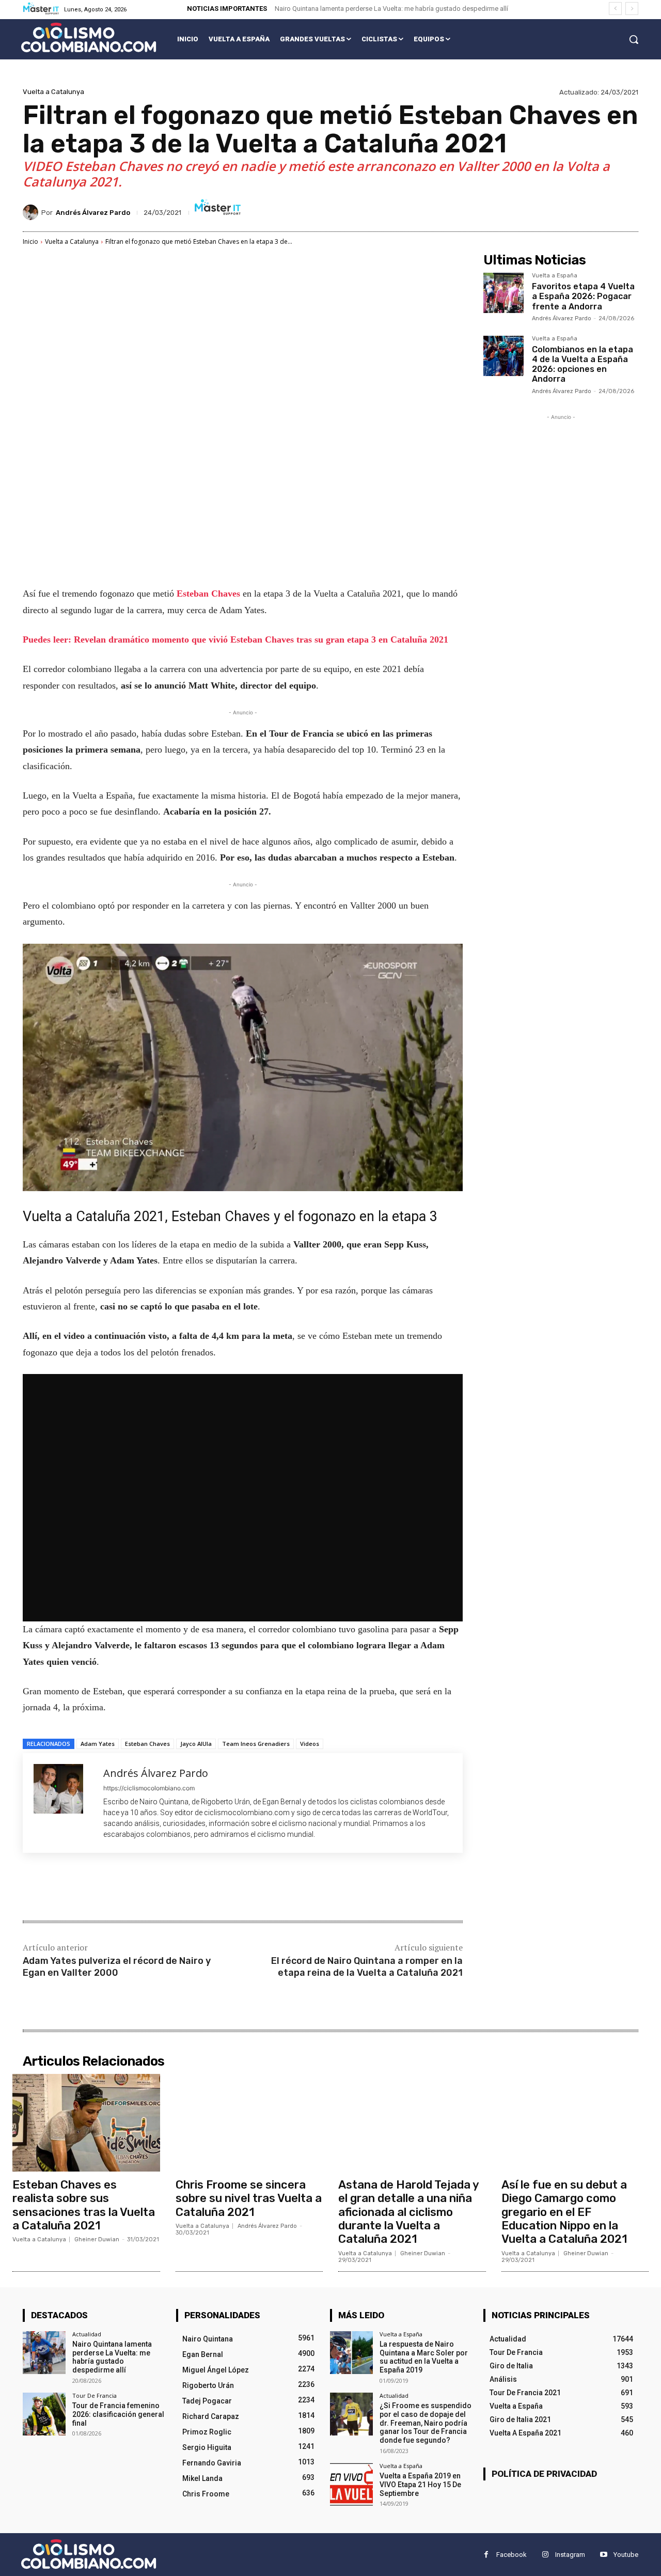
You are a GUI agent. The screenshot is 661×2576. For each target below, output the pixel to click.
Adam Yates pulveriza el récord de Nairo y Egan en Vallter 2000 (117, 1967)
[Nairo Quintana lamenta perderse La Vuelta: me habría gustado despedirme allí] (44, 2353)
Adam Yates (98, 1744)
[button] (634, 39)
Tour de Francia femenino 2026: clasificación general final (118, 2414)
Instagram (570, 2555)
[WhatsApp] (168, 1888)
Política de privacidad (544, 2474)
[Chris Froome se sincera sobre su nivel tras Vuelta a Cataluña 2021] (249, 2122)
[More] (193, 1888)
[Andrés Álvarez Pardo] (32, 212)
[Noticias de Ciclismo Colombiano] (89, 37)
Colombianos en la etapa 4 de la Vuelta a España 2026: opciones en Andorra (583, 364)
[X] (121, 1888)
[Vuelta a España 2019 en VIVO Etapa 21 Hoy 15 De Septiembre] (351, 2484)
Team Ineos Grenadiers (256, 1744)
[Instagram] (545, 2555)
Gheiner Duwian (97, 2239)
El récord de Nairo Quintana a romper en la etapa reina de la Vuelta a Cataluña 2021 (367, 1967)
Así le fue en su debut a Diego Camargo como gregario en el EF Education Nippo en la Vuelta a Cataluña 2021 (564, 2212)
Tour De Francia (95, 2395)
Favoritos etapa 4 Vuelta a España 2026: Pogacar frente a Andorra (583, 296)
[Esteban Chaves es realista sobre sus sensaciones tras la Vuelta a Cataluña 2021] (86, 2122)
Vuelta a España (555, 276)
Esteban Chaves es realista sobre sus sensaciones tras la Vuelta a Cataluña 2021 (84, 2205)
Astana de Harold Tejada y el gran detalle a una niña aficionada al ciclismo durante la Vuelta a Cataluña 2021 (409, 2212)
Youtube (626, 2555)
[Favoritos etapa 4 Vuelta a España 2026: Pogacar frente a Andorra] (503, 293)
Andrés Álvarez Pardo (93, 213)
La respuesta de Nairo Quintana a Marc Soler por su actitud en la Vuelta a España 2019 (424, 2357)
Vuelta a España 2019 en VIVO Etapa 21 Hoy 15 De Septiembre (420, 2485)
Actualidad (87, 2334)
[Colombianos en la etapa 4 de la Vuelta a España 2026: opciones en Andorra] (503, 356)
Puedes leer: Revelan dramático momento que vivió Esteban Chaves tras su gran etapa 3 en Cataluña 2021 (235, 639)
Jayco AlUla (196, 1744)
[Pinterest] (145, 1888)
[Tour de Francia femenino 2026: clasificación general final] (44, 2414)
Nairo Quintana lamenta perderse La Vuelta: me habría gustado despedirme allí (391, 9)
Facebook (512, 2555)
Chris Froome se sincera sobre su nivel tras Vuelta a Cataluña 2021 (249, 2198)
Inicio (30, 241)
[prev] (615, 9)
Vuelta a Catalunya (53, 92)
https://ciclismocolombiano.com (149, 1788)
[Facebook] (97, 1888)
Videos (310, 1744)
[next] (632, 9)
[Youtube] (603, 2555)
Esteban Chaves (210, 594)
